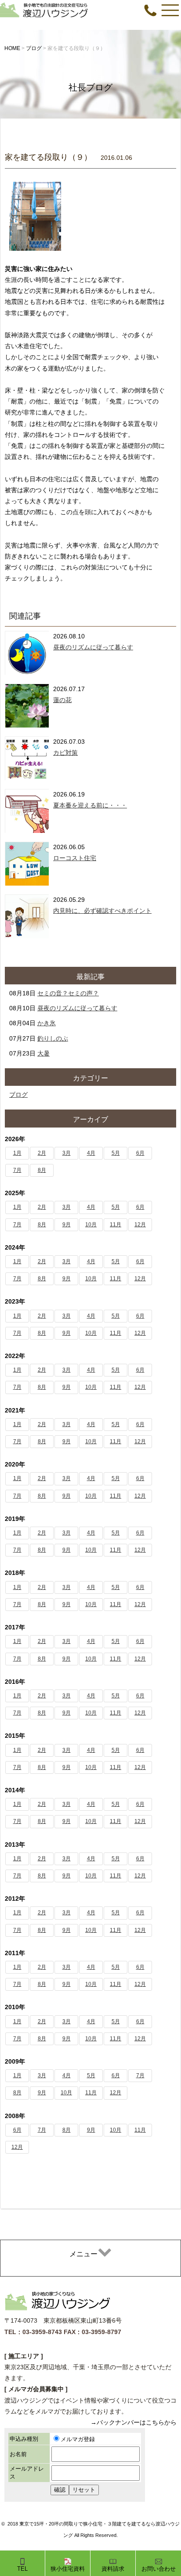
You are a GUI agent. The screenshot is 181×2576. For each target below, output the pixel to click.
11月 (116, 1225)
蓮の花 (62, 700)
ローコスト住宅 (75, 858)
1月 (17, 1153)
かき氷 (47, 1023)
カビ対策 (65, 753)
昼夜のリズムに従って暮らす (93, 647)
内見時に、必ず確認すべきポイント (102, 911)
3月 (67, 1153)
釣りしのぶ (53, 1038)
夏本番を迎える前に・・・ (90, 805)
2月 (42, 1153)
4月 (91, 1153)
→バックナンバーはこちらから (134, 2422)
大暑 (43, 1053)
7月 (17, 1170)
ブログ (18, 1095)
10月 (91, 1225)
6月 (140, 1153)
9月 (67, 1225)
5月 (116, 1153)
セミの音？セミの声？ (68, 993)
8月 (42, 1170)
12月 (140, 1225)
